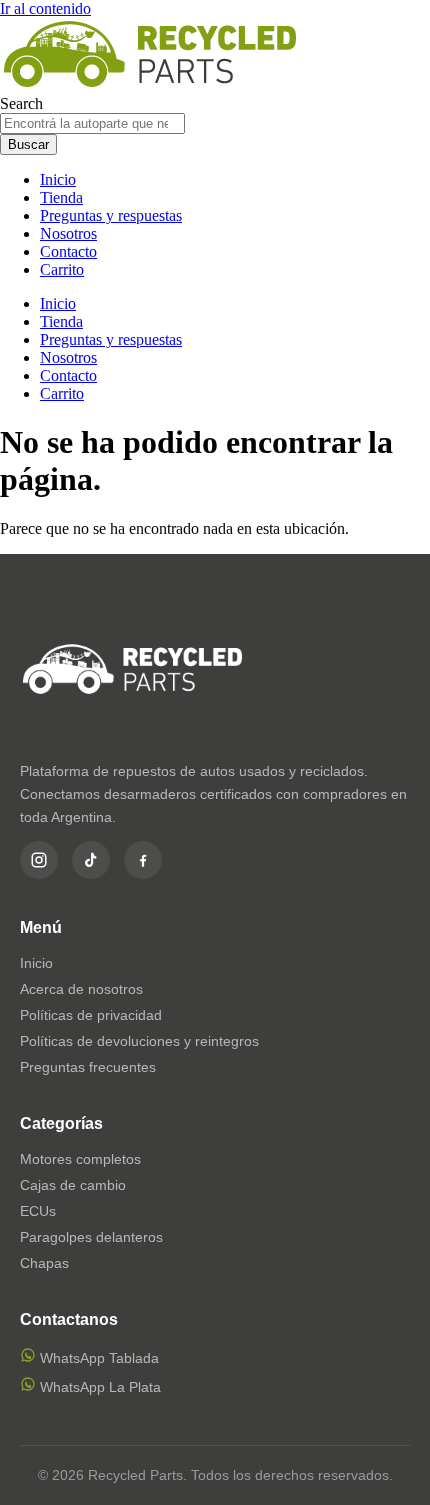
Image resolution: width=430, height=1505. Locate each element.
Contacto (68, 251)
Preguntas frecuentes (88, 1067)
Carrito (62, 269)
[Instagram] (39, 860)
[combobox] (92, 123)
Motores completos (80, 1159)
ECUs (38, 1211)
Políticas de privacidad (91, 1015)
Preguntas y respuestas (111, 215)
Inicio (58, 179)
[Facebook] (143, 860)
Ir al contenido (45, 8)
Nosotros (68, 233)
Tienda (61, 197)
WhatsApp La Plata (98, 1387)
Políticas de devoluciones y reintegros (139, 1041)
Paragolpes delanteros (91, 1237)
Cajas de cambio (73, 1185)
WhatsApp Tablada (97, 1358)
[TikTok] (91, 860)
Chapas (44, 1263)
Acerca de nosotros (81, 989)
